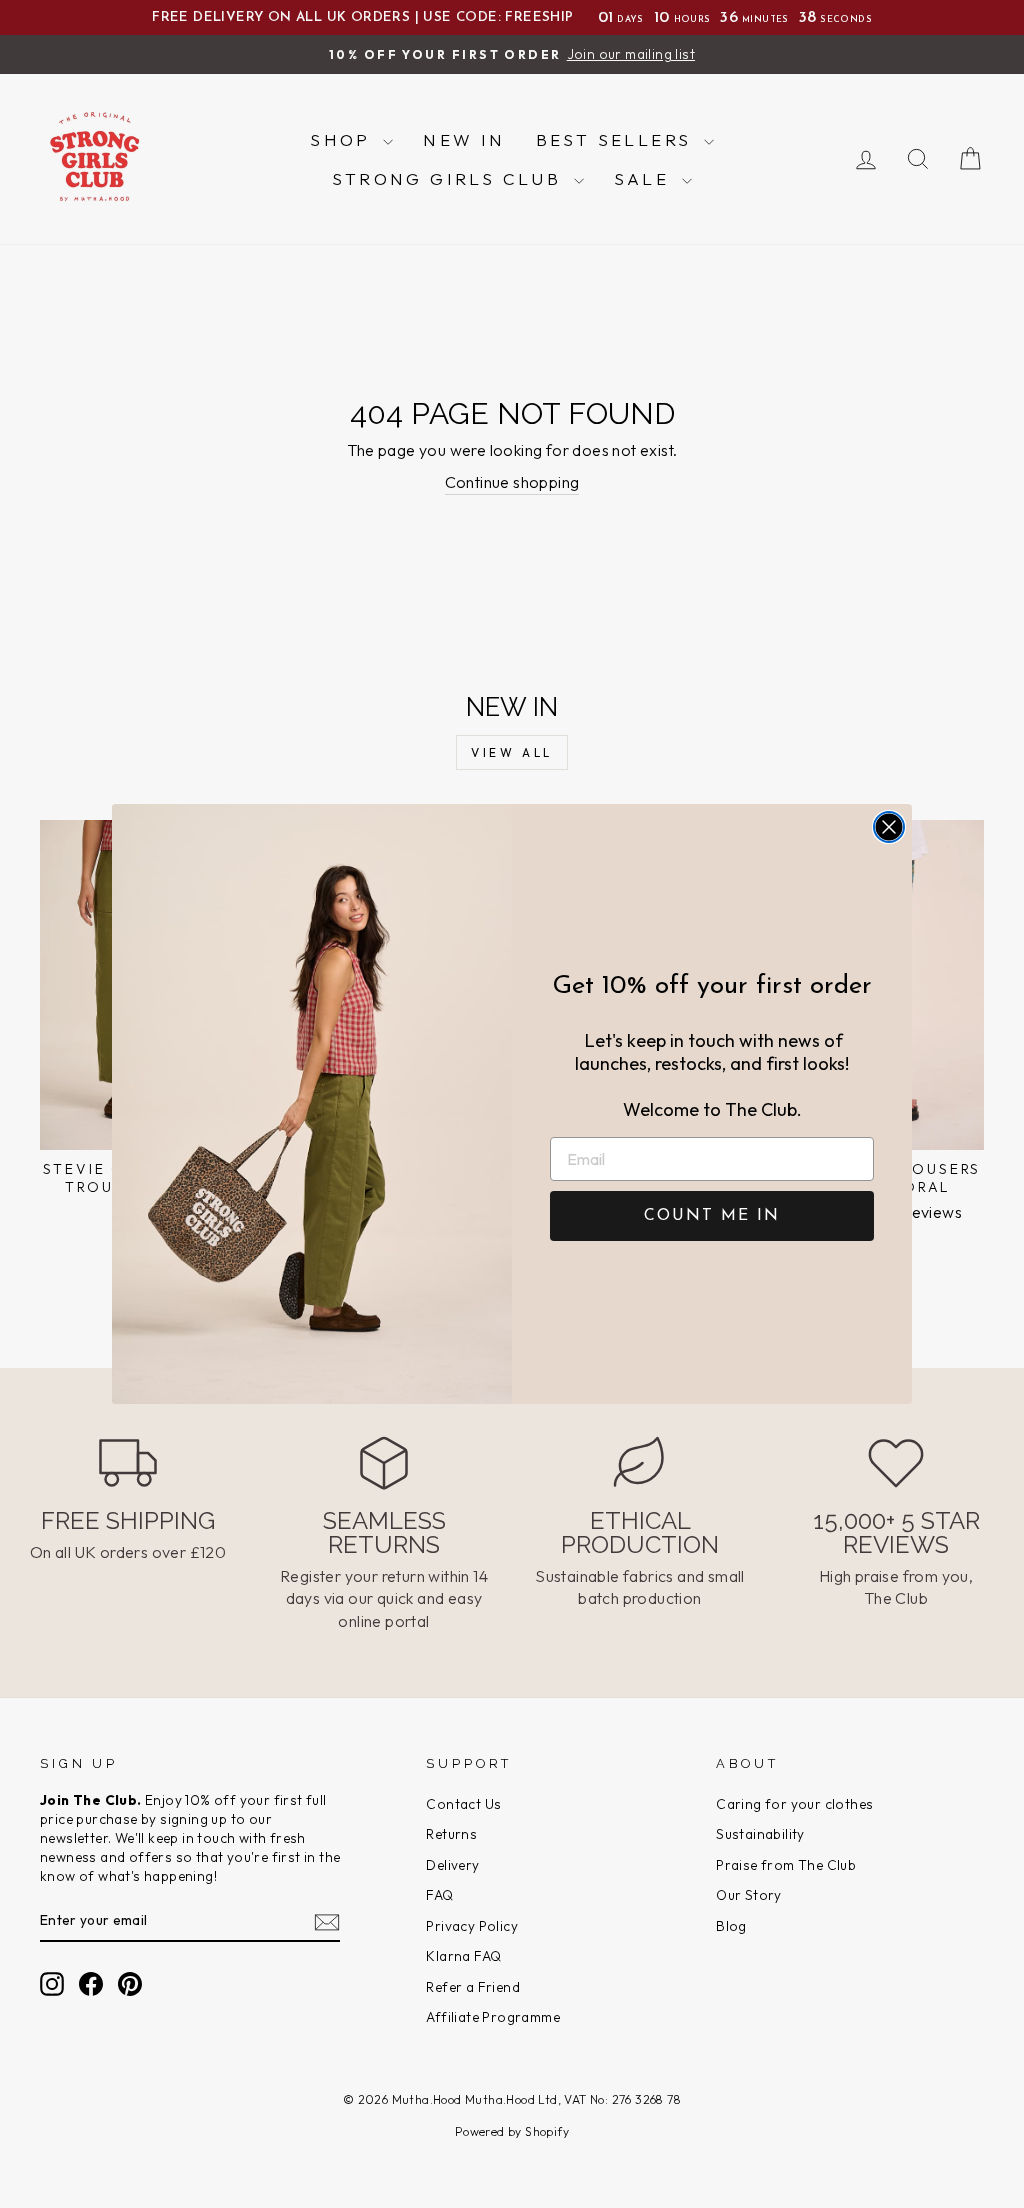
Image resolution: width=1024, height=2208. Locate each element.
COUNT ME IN (712, 1216)
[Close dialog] (889, 827)
